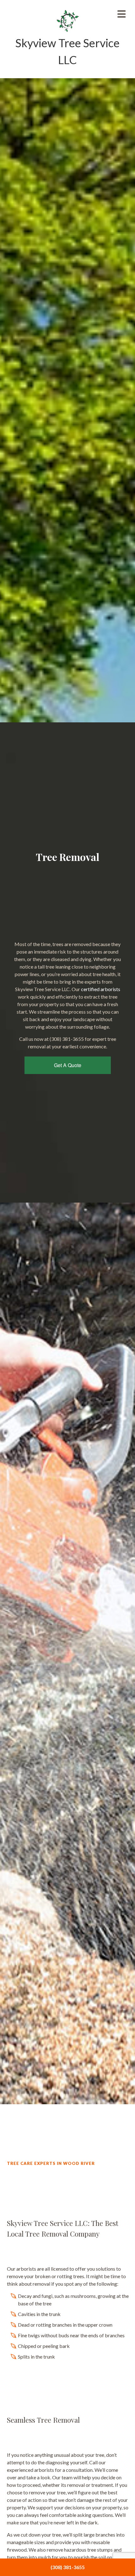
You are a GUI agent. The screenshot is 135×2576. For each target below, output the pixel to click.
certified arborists (101, 989)
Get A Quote (68, 1065)
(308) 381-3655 (68, 2567)
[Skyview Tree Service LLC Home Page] (68, 20)
